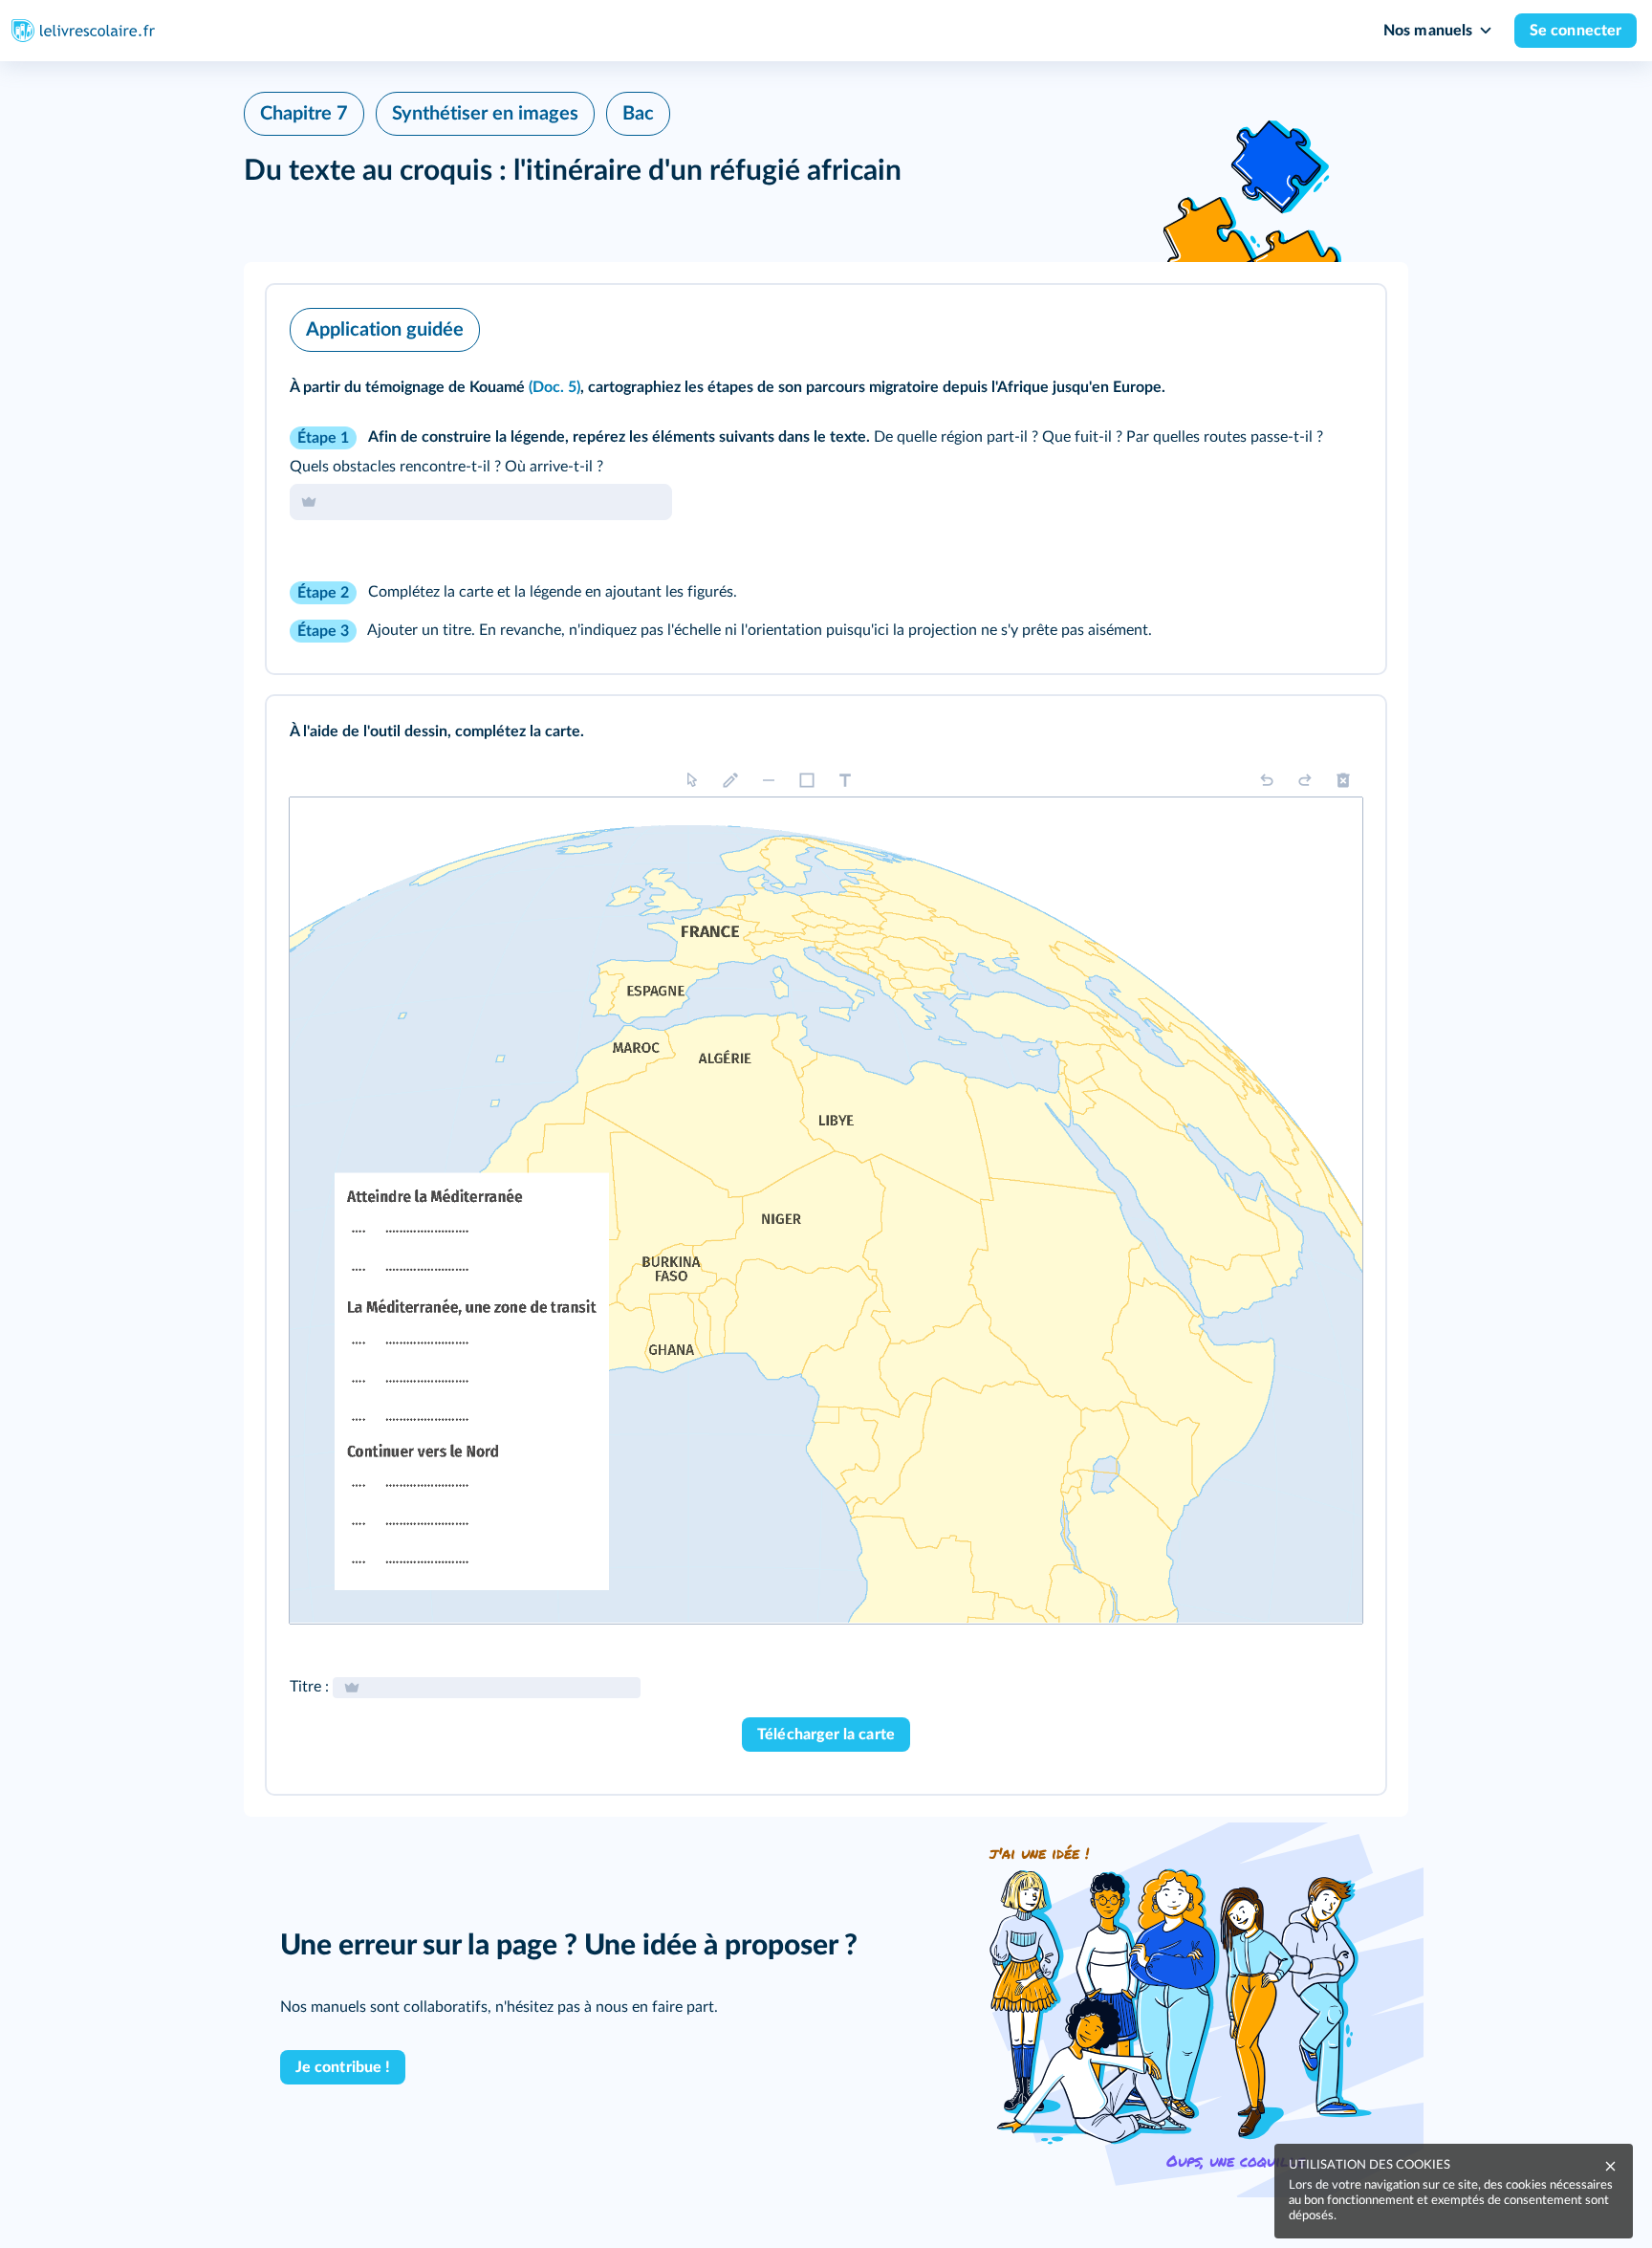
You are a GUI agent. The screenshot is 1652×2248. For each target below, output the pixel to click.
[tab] (1292, 325)
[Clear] (1343, 780)
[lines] (769, 780)
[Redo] (1305, 780)
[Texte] (845, 780)
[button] (826, 479)
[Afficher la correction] (1292, 325)
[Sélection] (692, 780)
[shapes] (807, 780)
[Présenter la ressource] (1341, 325)
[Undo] (1267, 780)
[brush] (730, 780)
